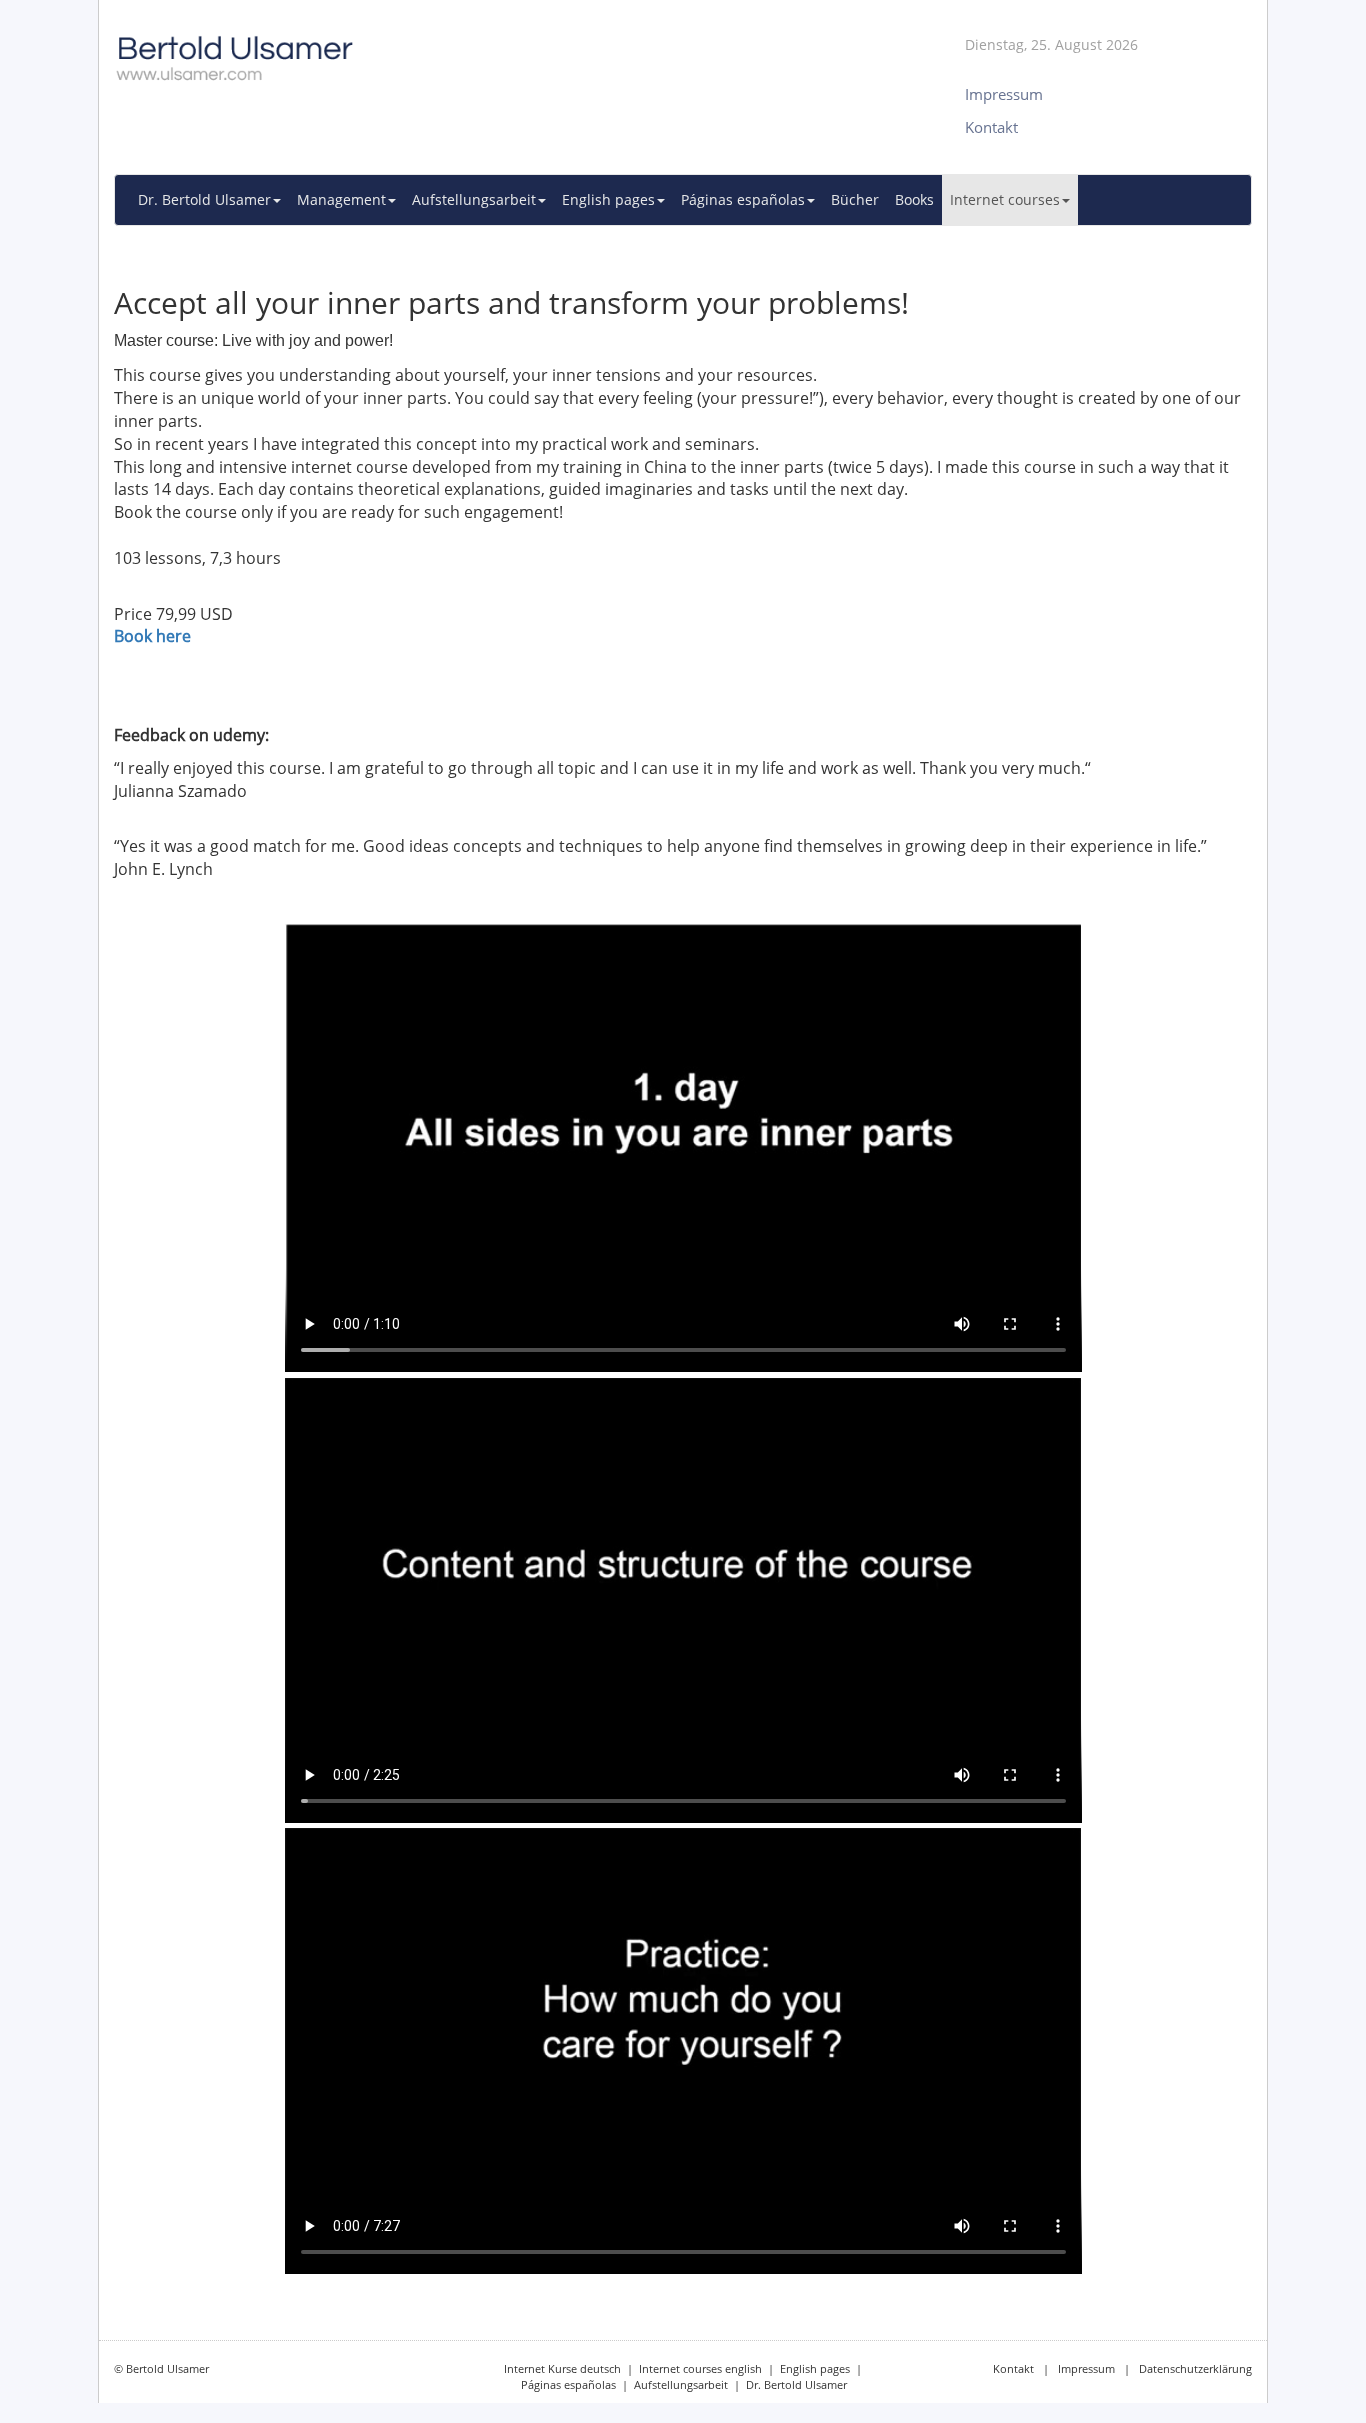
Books (914, 199)
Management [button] (341, 199)
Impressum (1086, 2368)
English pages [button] (608, 199)
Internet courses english (700, 2368)
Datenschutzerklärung (1195, 2368)
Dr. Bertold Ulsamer (796, 2384)
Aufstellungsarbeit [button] (474, 199)
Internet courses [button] (1005, 199)
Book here (152, 636)
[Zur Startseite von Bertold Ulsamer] (488, 49)
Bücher (855, 199)
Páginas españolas (568, 2384)
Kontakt (1013, 2368)
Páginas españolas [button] (743, 199)
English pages (815, 2368)
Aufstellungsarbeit (681, 2384)
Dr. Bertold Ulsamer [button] (204, 199)
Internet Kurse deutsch (562, 2368)
